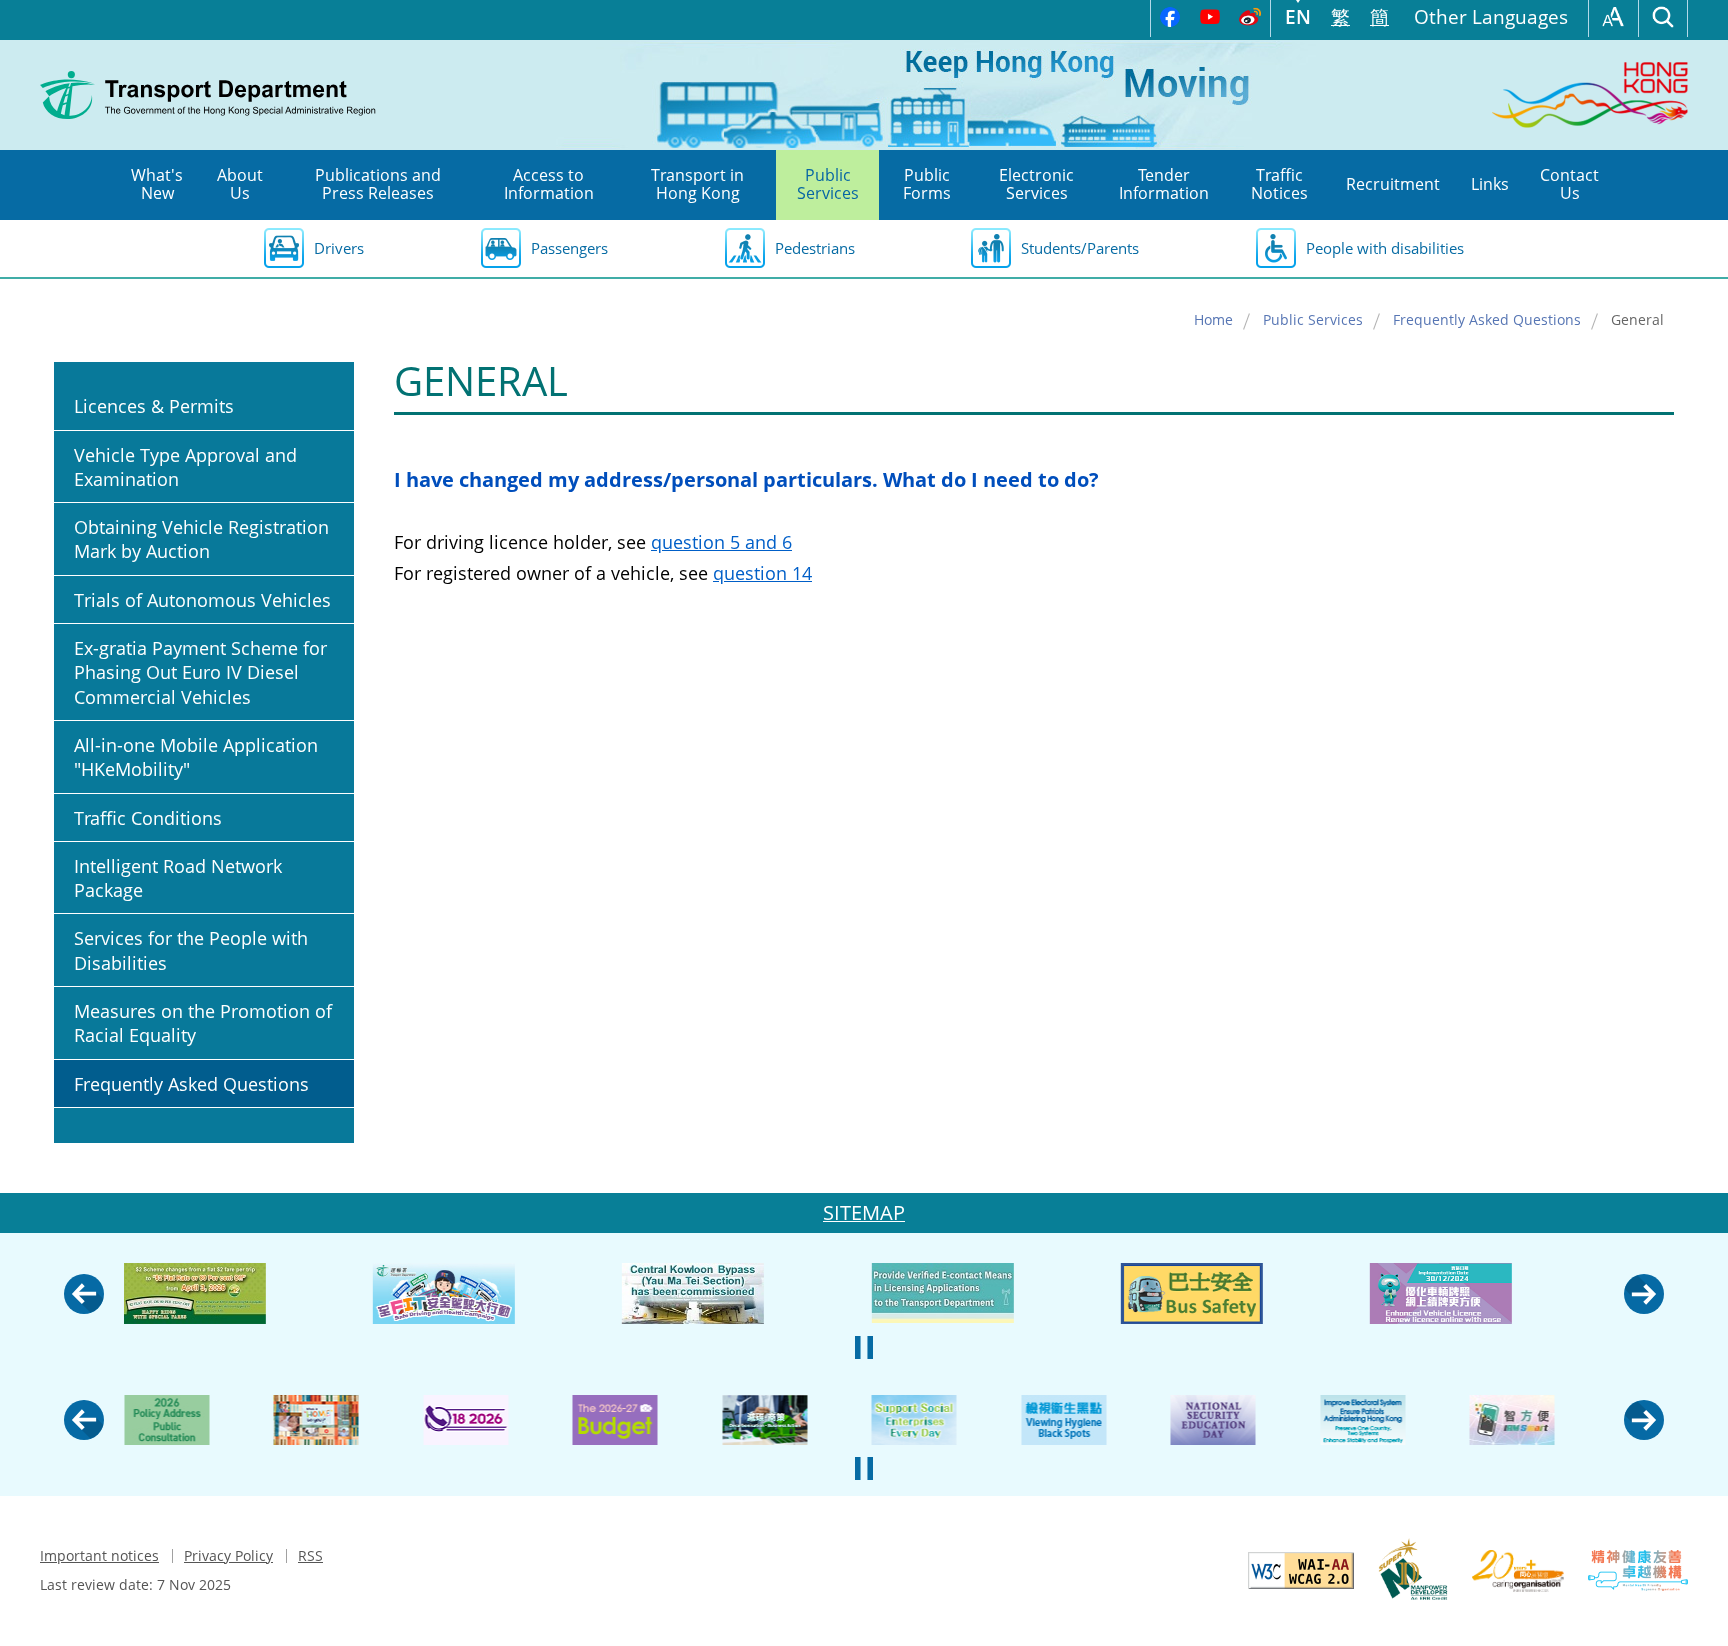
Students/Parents (1080, 248)
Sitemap (864, 1212)
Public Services (1313, 319)
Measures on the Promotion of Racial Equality (203, 1023)
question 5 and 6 (721, 542)
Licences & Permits (154, 406)
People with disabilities (1385, 248)
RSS (310, 1555)
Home (1213, 319)
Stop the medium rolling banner (864, 1348)
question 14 (762, 573)
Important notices (99, 1555)
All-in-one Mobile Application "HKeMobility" (196, 757)
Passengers (569, 248)
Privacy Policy (228, 1555)
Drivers (339, 248)
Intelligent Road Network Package (178, 878)
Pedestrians (815, 248)
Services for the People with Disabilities (191, 950)
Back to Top (1693, 1611)
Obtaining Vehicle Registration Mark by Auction (201, 539)
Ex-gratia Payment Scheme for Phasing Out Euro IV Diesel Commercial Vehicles (200, 672)
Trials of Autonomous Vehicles (202, 600)
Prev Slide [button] (84, 1294)
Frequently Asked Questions (1487, 319)
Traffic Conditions (148, 818)
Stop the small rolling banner (864, 1469)
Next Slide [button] (1644, 1294)
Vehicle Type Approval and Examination (185, 467)
